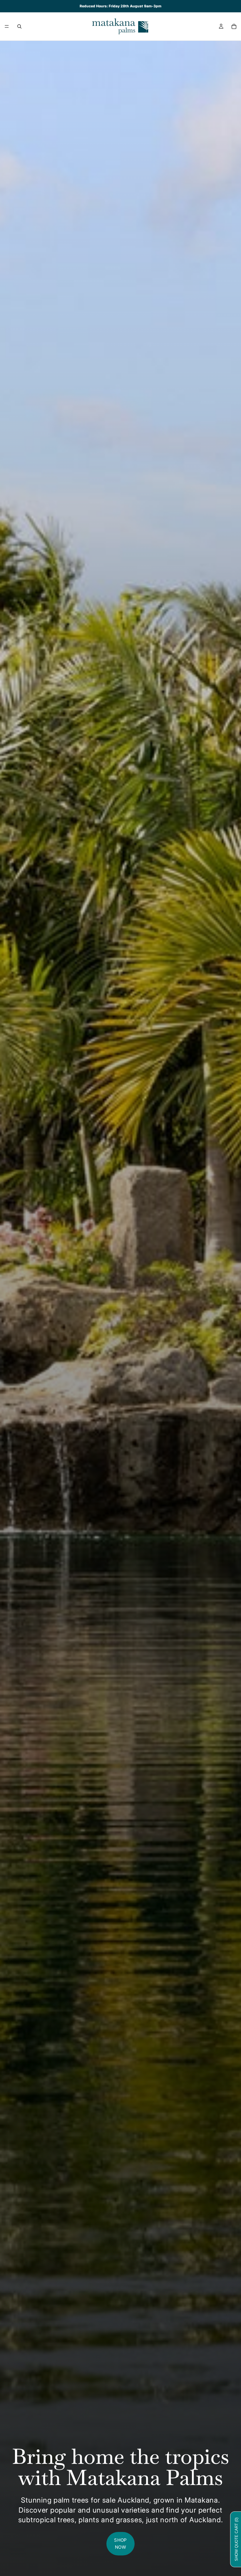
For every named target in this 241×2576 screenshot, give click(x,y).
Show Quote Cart (236, 2539)
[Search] (19, 26)
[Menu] (7, 26)
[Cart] (234, 26)
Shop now (120, 2544)
